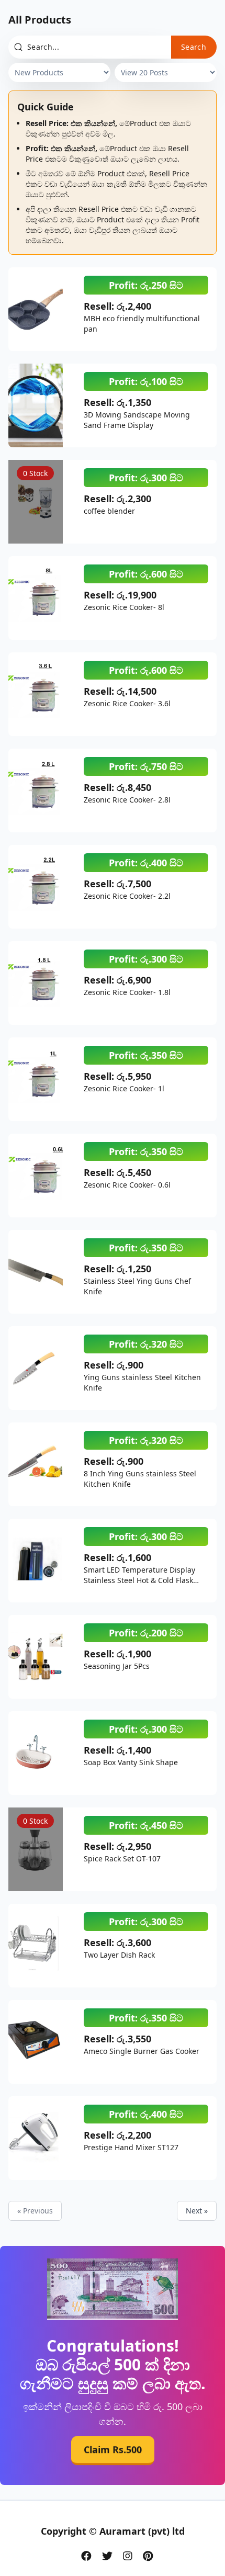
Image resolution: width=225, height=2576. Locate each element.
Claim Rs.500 (113, 2451)
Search (194, 47)
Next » (197, 2211)
